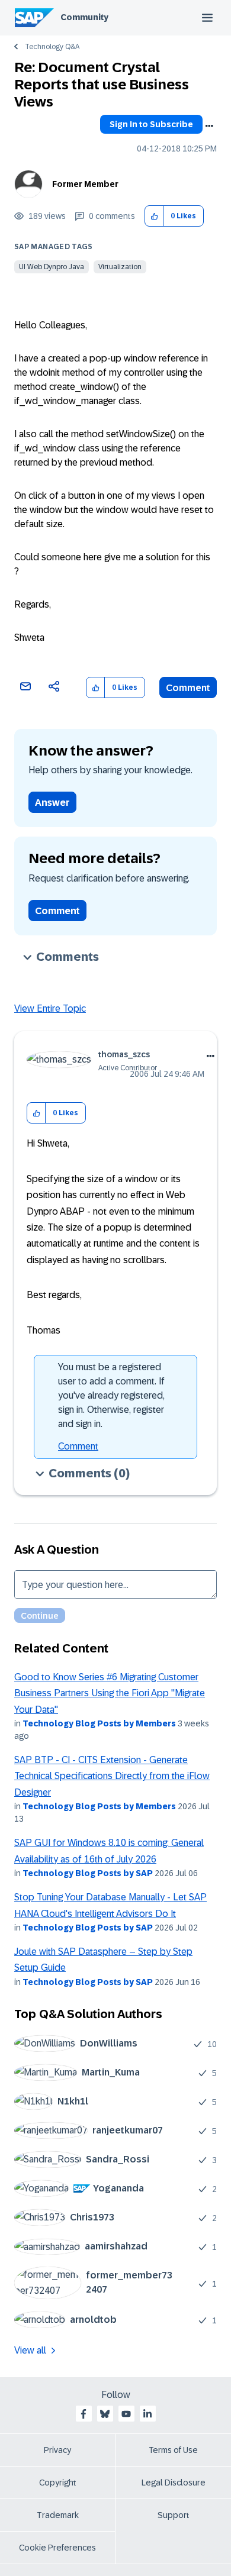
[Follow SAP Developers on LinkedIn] (147, 2414)
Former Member (85, 184)
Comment (188, 688)
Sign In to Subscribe (151, 124)
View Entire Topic (50, 1008)
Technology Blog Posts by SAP (88, 1873)
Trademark (58, 2515)
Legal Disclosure (174, 2483)
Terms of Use (173, 2450)
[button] (154, 216)
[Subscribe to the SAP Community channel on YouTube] (126, 2414)
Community (84, 17)
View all (30, 2350)
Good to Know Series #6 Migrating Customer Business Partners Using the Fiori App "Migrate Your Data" (110, 1693)
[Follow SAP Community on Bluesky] (105, 2414)
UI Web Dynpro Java (52, 267)
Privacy (57, 2450)
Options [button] (209, 126)
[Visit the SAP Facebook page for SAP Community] (84, 2414)
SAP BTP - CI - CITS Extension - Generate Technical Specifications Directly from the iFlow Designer (112, 1776)
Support (174, 2515)
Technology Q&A (52, 47)
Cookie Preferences (57, 2548)
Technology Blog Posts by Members (99, 1723)
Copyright (58, 2483)
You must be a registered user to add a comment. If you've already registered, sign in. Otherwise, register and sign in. (111, 1395)
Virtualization (120, 267)
